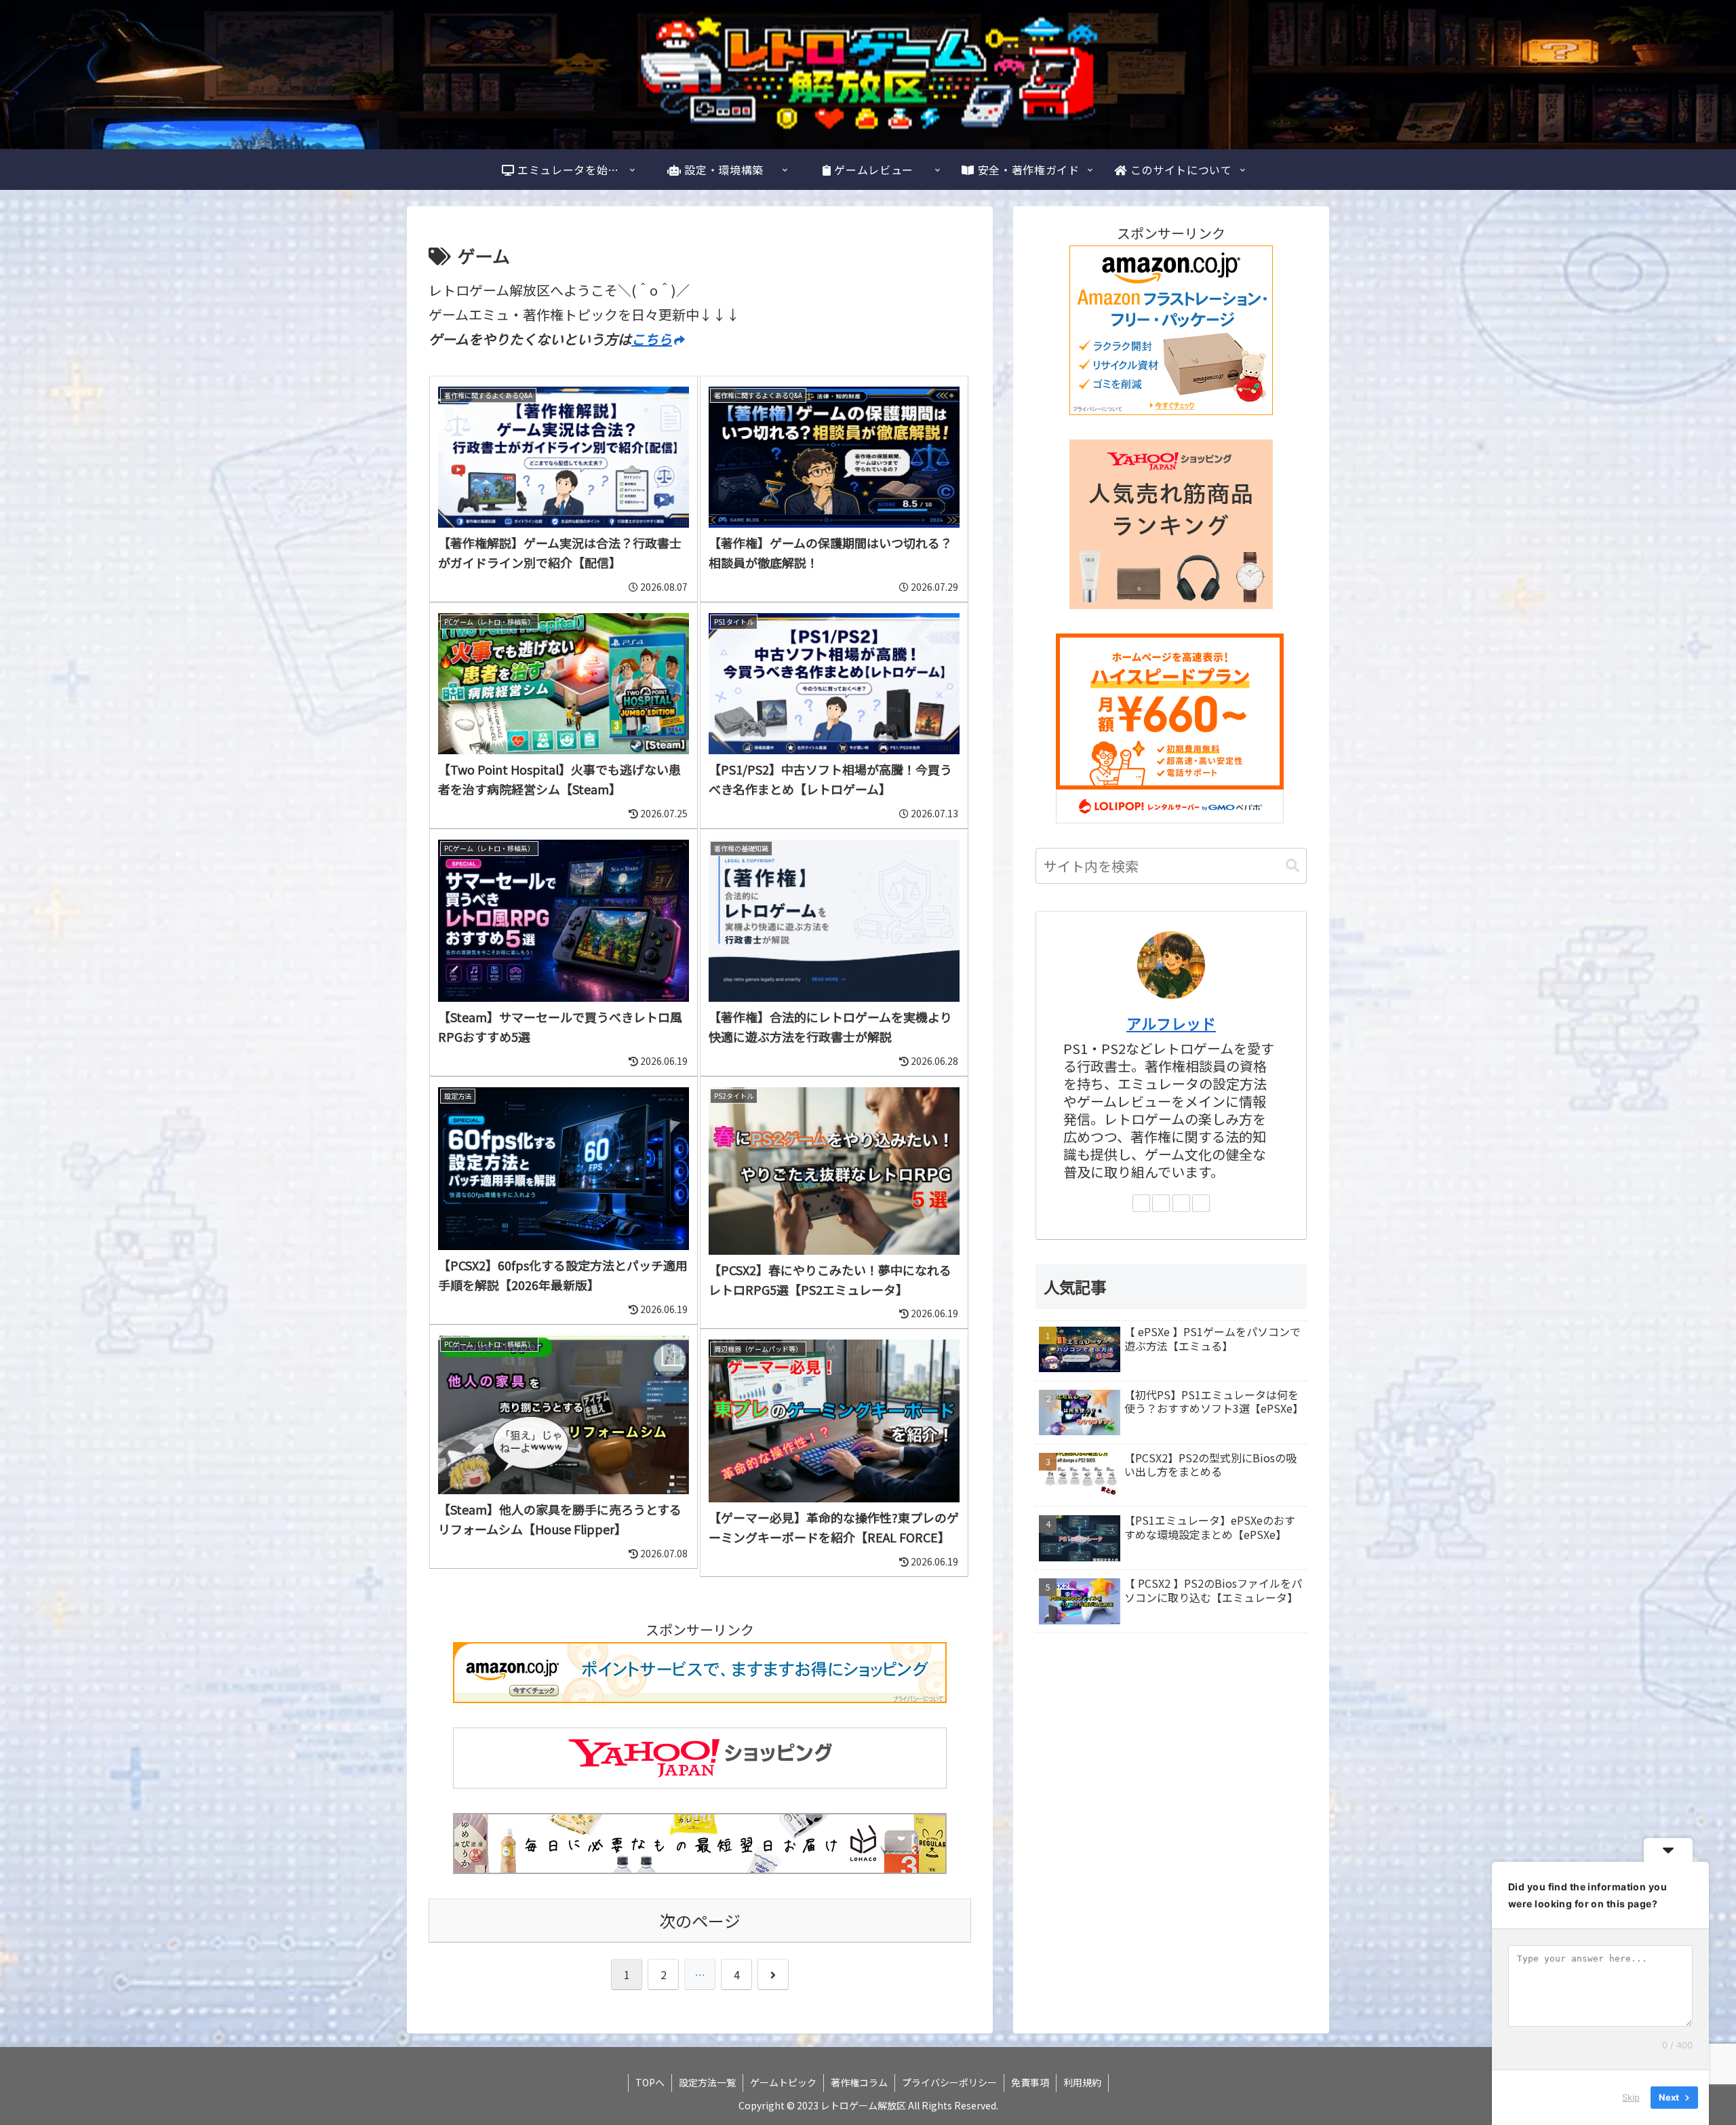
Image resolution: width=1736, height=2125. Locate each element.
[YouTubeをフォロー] (1181, 1203)
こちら (652, 339)
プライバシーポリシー (949, 2082)
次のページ (700, 1921)
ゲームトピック (783, 2082)
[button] (1293, 866)
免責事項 (1030, 2082)
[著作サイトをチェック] (1141, 1203)
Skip (1631, 2097)
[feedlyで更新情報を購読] (1201, 1203)
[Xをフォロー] (1161, 1203)
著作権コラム (859, 2082)
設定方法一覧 (707, 2082)
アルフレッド (1171, 1023)
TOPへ (650, 2082)
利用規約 (1082, 2082)
